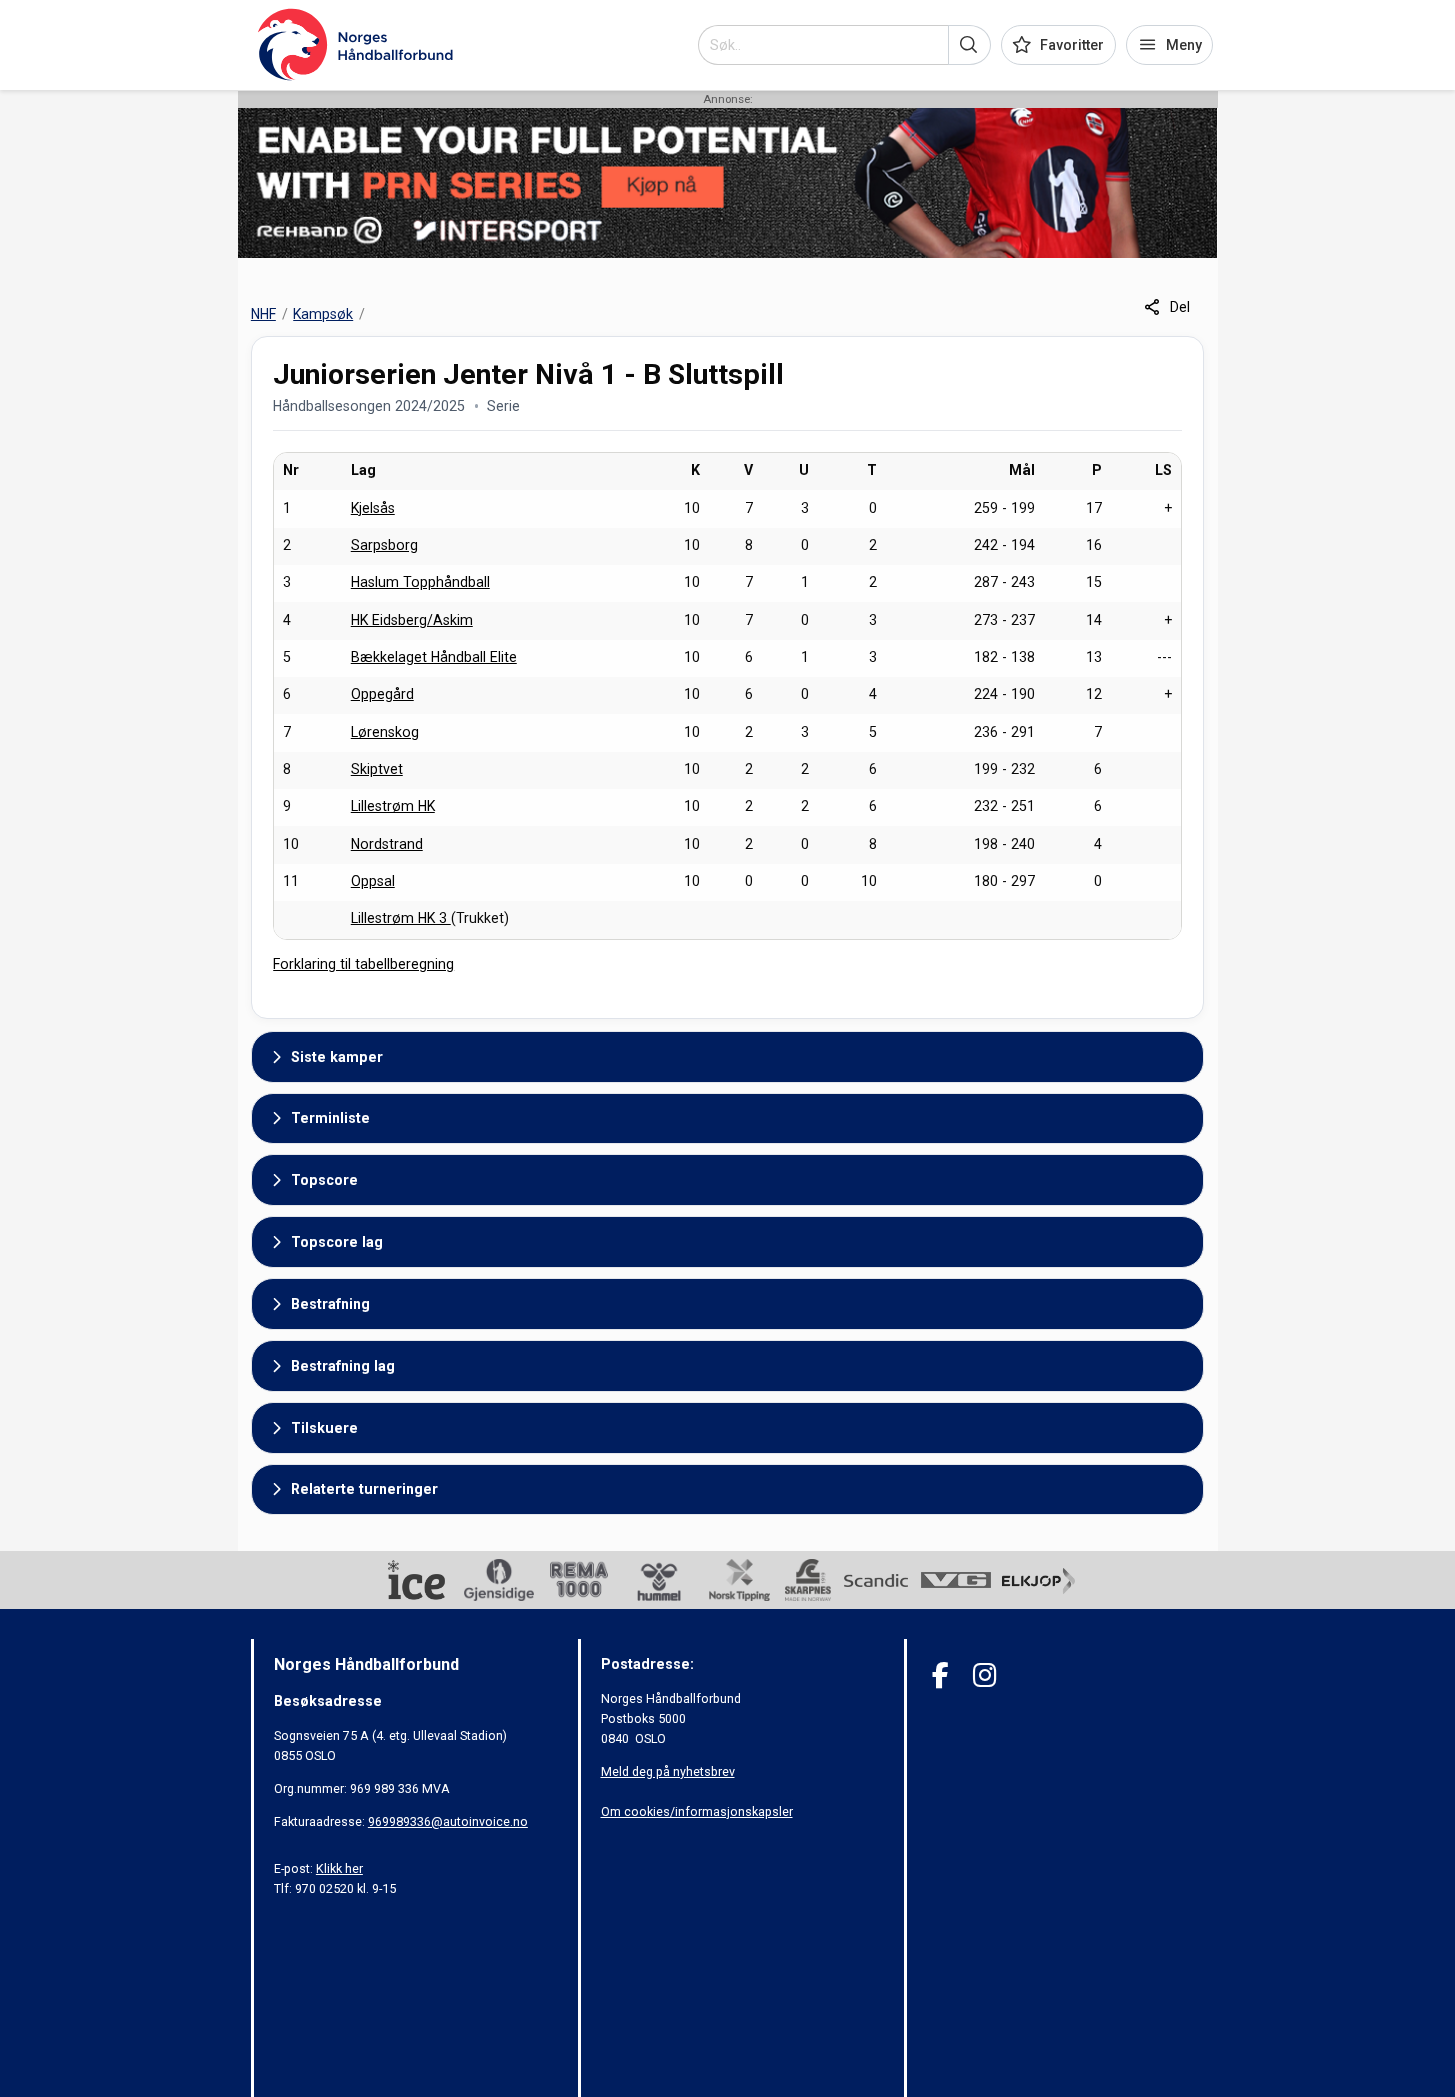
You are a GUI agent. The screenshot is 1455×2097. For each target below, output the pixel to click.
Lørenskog (385, 732)
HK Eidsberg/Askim (412, 620)
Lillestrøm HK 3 (401, 918)
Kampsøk (323, 314)
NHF (263, 314)
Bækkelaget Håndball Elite (434, 657)
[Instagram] (984, 1675)
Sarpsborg (384, 545)
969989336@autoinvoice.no (448, 1821)
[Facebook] (940, 1675)
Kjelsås (373, 508)
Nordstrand (387, 844)
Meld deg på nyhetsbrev (668, 1771)
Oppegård (382, 694)
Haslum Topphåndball (420, 582)
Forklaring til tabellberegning (363, 964)
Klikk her (339, 1868)
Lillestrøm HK (393, 806)
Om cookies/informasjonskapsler (697, 1811)
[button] (969, 45)
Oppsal (373, 881)
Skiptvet (377, 769)
